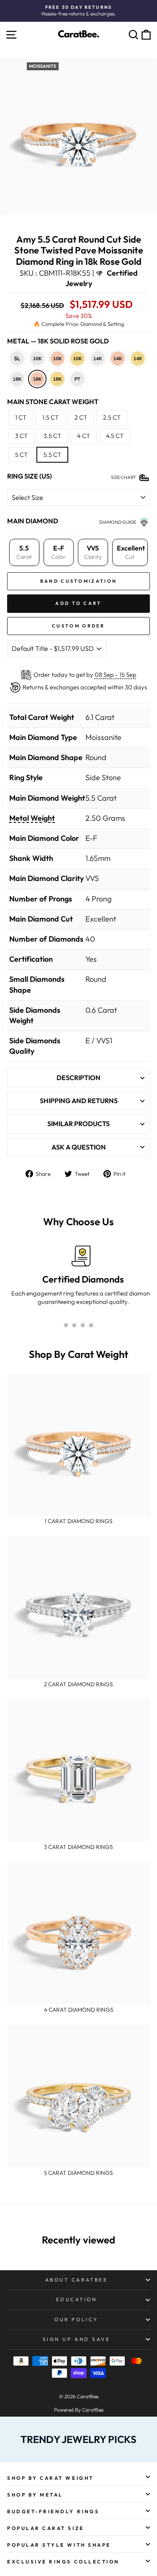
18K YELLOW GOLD (57, 379)
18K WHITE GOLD (17, 379)
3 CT (21, 436)
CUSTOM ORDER (78, 626)
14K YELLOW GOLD (138, 358)
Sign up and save (77, 2339)
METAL (58, 341)
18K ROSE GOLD (37, 379)
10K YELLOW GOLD (77, 358)
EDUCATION (77, 2299)
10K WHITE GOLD (37, 358)
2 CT (81, 417)
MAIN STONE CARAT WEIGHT (53, 402)
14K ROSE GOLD (118, 358)
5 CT (21, 455)
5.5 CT (52, 455)
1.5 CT (50, 417)
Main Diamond (33, 521)
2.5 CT (112, 417)
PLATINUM (77, 379)
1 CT (21, 417)
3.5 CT (52, 436)
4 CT (84, 436)
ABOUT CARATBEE (76, 2280)
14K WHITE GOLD (98, 358)
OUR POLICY (76, 2319)
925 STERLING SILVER (17, 358)
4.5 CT (115, 436)
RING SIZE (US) (30, 476)
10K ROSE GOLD (57, 358)
